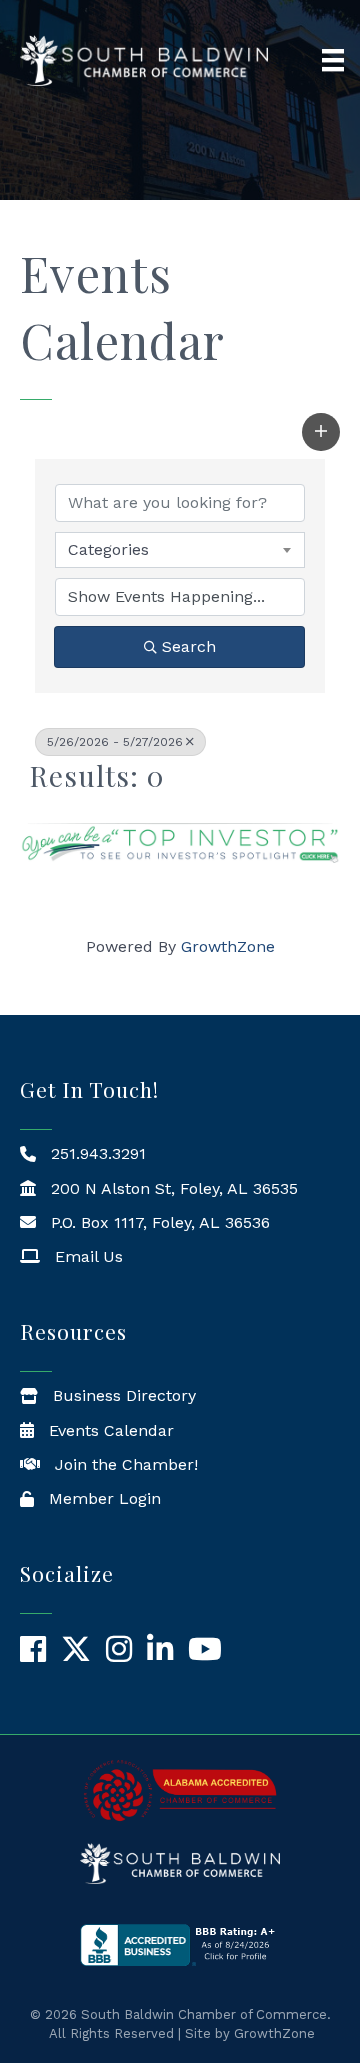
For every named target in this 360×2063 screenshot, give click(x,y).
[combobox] (180, 550)
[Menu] (333, 60)
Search (189, 646)
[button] (321, 432)
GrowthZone (228, 946)
